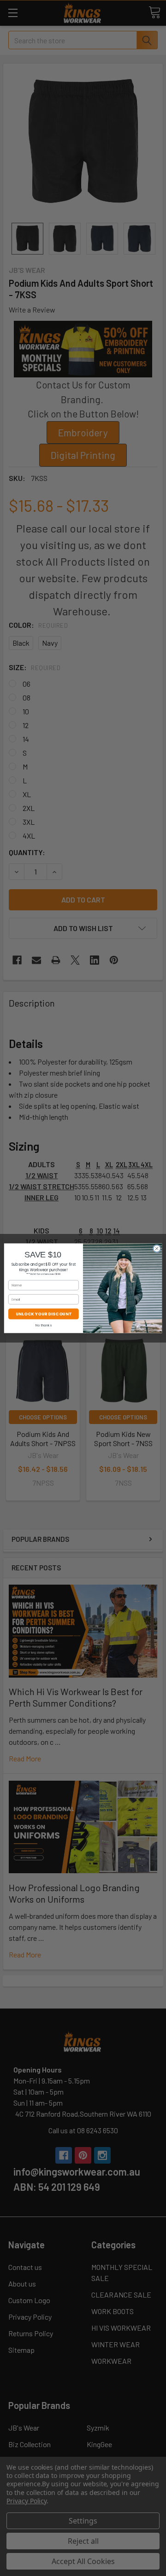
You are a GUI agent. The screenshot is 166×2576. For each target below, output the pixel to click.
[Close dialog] (157, 1248)
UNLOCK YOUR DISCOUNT (44, 1314)
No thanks (44, 1325)
